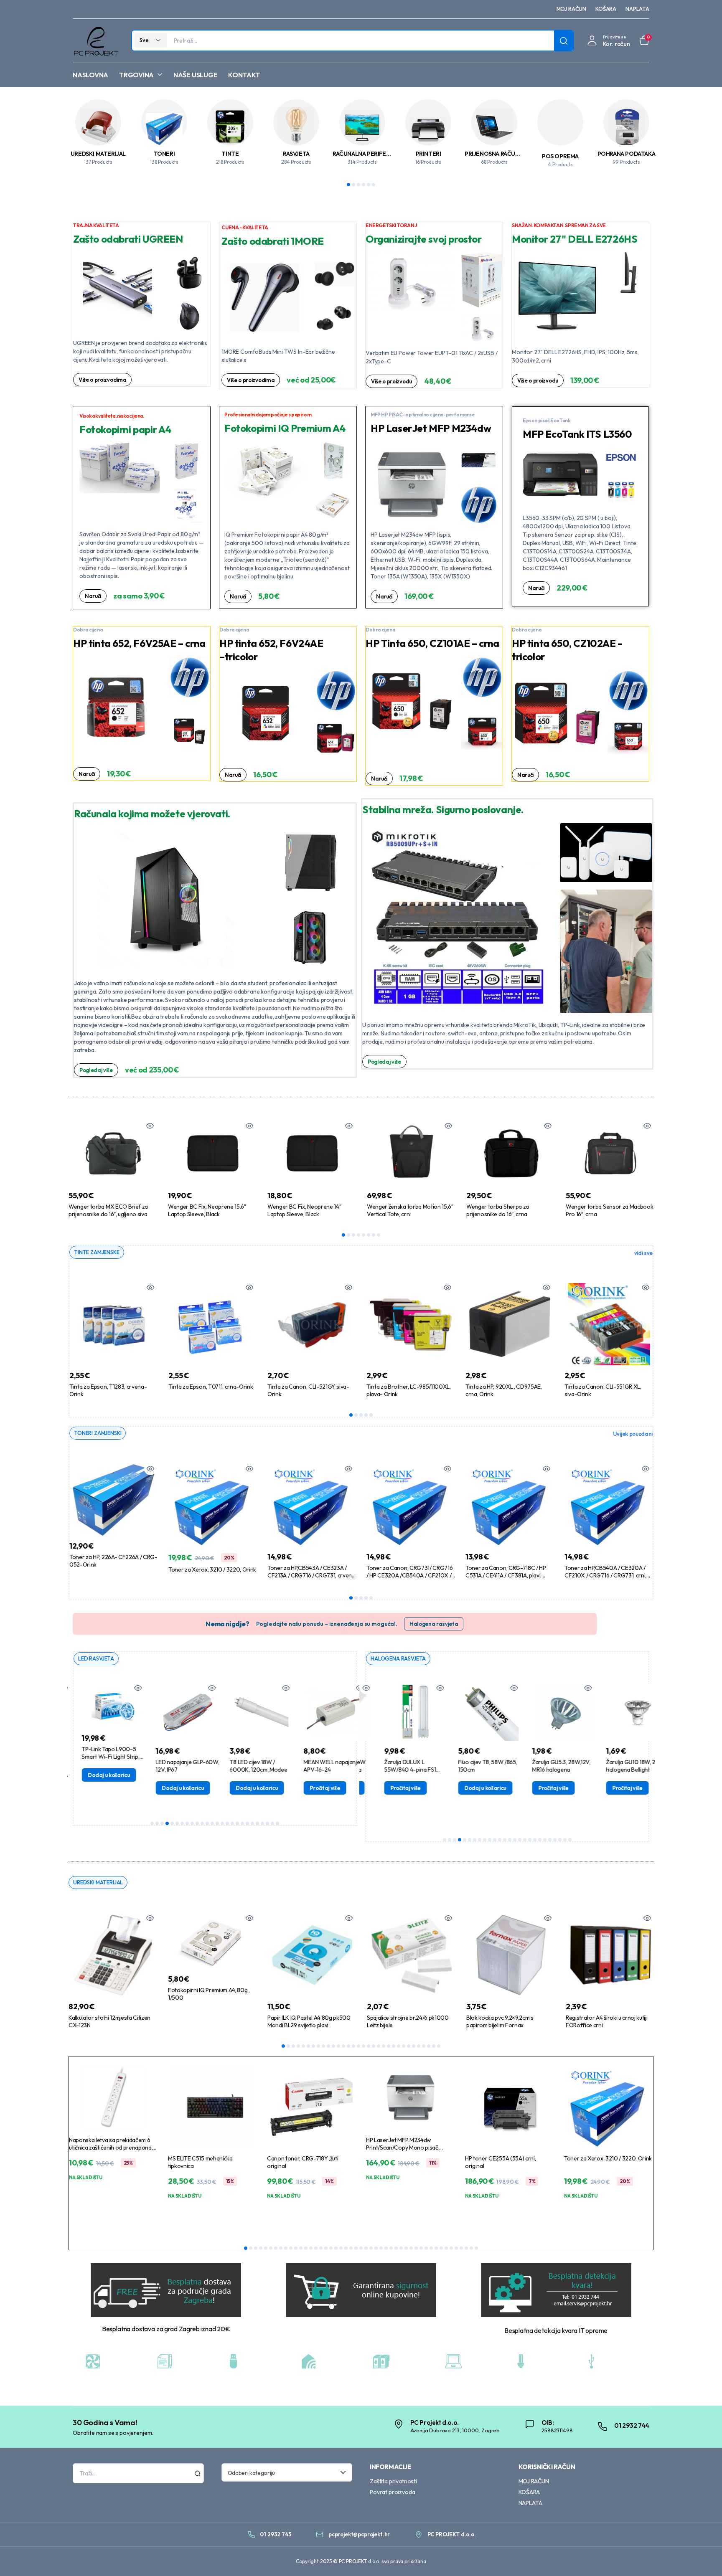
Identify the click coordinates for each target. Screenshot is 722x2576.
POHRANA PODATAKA (627, 154)
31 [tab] (434, 2046)
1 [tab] (348, 185)
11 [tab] (202, 1823)
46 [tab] (471, 2248)
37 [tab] (426, 2248)
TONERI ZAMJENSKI (98, 1433)
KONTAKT (244, 75)
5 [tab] (369, 185)
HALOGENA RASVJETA (398, 1658)
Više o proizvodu (392, 381)
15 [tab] (222, 1823)
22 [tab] (257, 1823)
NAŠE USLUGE (195, 75)
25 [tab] (272, 1823)
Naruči (93, 596)
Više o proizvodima (102, 380)
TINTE (230, 154)
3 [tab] (358, 185)
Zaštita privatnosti (393, 2481)
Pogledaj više (96, 1070)
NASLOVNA (90, 75)
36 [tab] (421, 2248)
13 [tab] (212, 1823)
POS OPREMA (560, 156)
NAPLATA (637, 9)
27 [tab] (414, 2046)
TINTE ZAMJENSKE (97, 1252)
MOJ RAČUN (572, 9)
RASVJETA (296, 154)
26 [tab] (277, 1823)
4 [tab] (364, 185)
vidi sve (643, 1253)
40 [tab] (441, 2248)
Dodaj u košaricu (99, 1775)
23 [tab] (262, 1823)
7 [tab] (374, 1235)
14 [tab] (217, 1823)
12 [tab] (207, 1823)
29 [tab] (424, 2046)
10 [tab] (197, 1823)
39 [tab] (436, 2248)
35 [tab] (416, 2248)
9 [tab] (192, 1823)
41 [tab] (446, 2248)
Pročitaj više (315, 1788)
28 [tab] (419, 2046)
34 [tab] (411, 2248)
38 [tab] (431, 2248)
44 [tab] (461, 2248)
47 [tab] (476, 2248)
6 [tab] (374, 185)
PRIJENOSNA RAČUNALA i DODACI (510, 154)
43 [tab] (456, 2248)
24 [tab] (267, 1823)
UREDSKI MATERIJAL (98, 154)
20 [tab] (247, 1823)
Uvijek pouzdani (633, 1434)
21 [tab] (252, 1823)
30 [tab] (429, 2046)
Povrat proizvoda (392, 2492)
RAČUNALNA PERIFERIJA (365, 154)
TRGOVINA (136, 75)
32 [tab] (439, 2046)
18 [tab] (237, 1823)
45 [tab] (466, 2248)
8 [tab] (379, 1235)
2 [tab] (353, 185)
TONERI (164, 154)
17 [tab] (232, 1823)
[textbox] (284, 2472)
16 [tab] (227, 1823)
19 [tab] (242, 1823)
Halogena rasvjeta (434, 1624)
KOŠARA (606, 9)
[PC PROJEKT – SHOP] (95, 41)
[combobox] (287, 2472)
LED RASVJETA (96, 1658)
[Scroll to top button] (703, 2557)
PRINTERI (428, 154)
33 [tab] (406, 2248)
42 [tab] (451, 2248)
